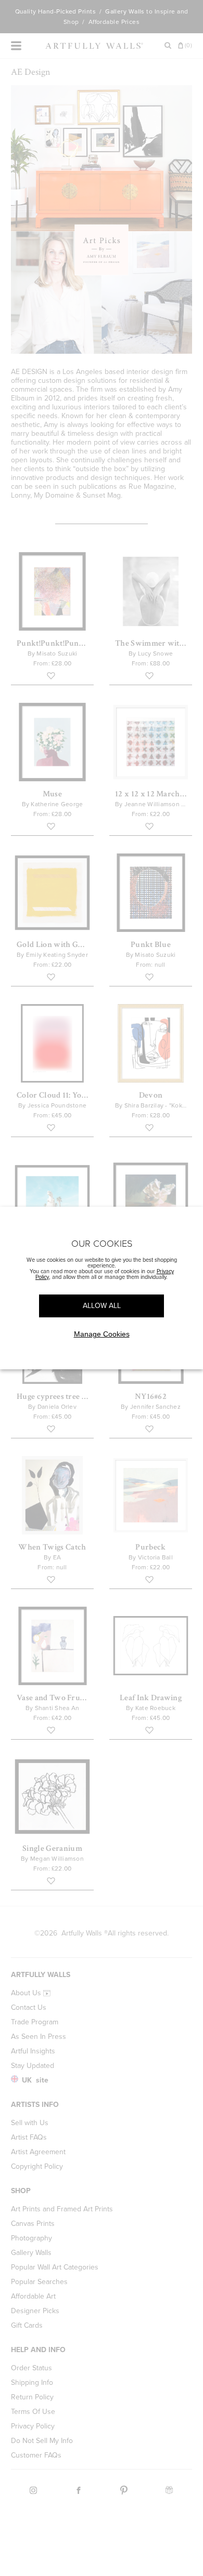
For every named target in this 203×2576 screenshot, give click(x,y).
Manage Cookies (102, 1334)
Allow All (102, 1306)
